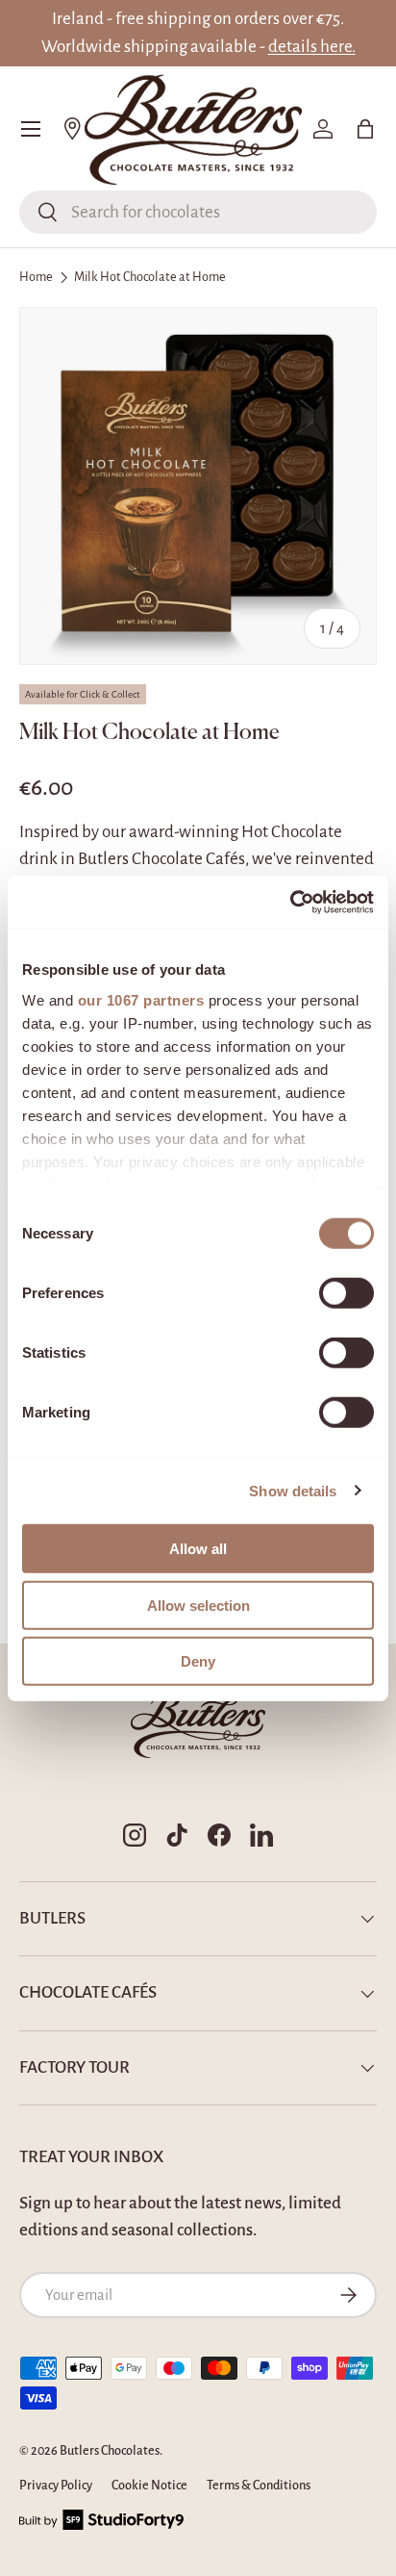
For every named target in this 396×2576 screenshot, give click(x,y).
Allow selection (198, 1605)
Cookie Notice (149, 2486)
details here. (312, 47)
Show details (293, 1490)
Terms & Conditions (259, 2486)
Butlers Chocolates (110, 2451)
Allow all (198, 1549)
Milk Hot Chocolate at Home (150, 277)
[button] (365, 129)
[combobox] (198, 212)
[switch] (346, 1293)
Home (36, 277)
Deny (198, 1661)
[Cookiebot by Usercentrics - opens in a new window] (290, 902)
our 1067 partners (141, 999)
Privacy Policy (56, 2486)
